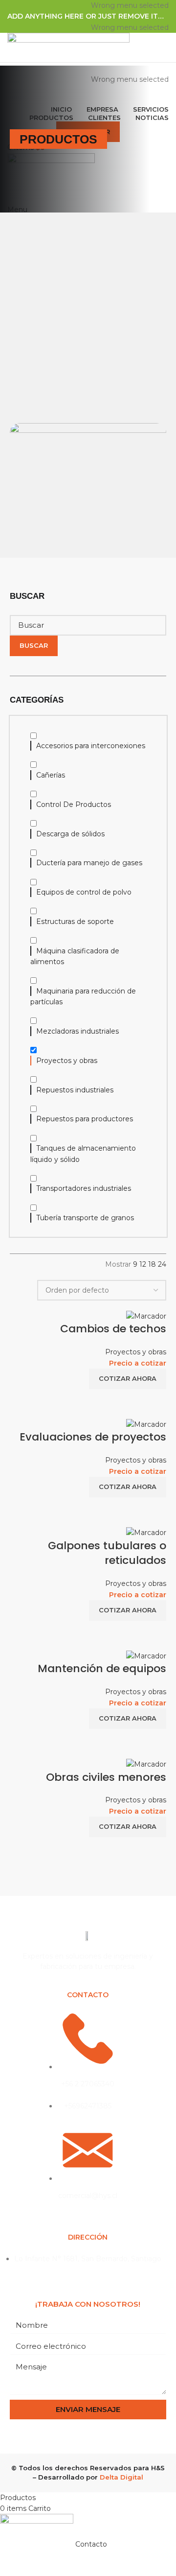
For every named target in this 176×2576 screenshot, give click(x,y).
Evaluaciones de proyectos (93, 1437)
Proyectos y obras (136, 1352)
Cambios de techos (113, 1329)
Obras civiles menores (106, 1777)
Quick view (154, 1401)
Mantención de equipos (102, 1668)
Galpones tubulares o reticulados (107, 1553)
